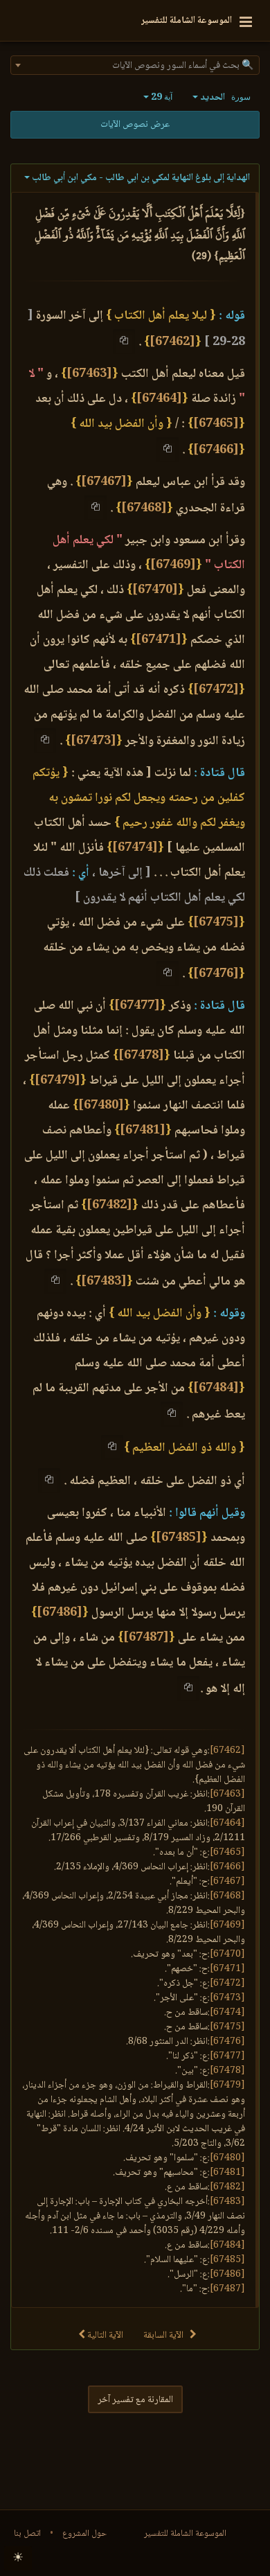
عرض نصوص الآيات (135, 125)
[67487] (146, 1638)
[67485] (179, 1538)
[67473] (93, 741)
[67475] (216, 923)
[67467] (104, 482)
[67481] (143, 1131)
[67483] (104, 1282)
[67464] (159, 399)
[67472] (216, 690)
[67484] (216, 1388)
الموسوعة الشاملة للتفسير (185, 2534)
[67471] (159, 640)
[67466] (216, 450)
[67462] (172, 342)
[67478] (141, 1056)
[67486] (60, 1613)
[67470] (155, 590)
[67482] (109, 1206)
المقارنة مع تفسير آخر (135, 2400)
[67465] (216, 424)
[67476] (216, 974)
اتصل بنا (27, 2534)
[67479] (57, 1081)
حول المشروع (84, 2534)
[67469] (173, 565)
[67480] (101, 1106)
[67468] (144, 509)
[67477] (137, 1006)
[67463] (89, 374)
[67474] (135, 848)
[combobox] (135, 65)
